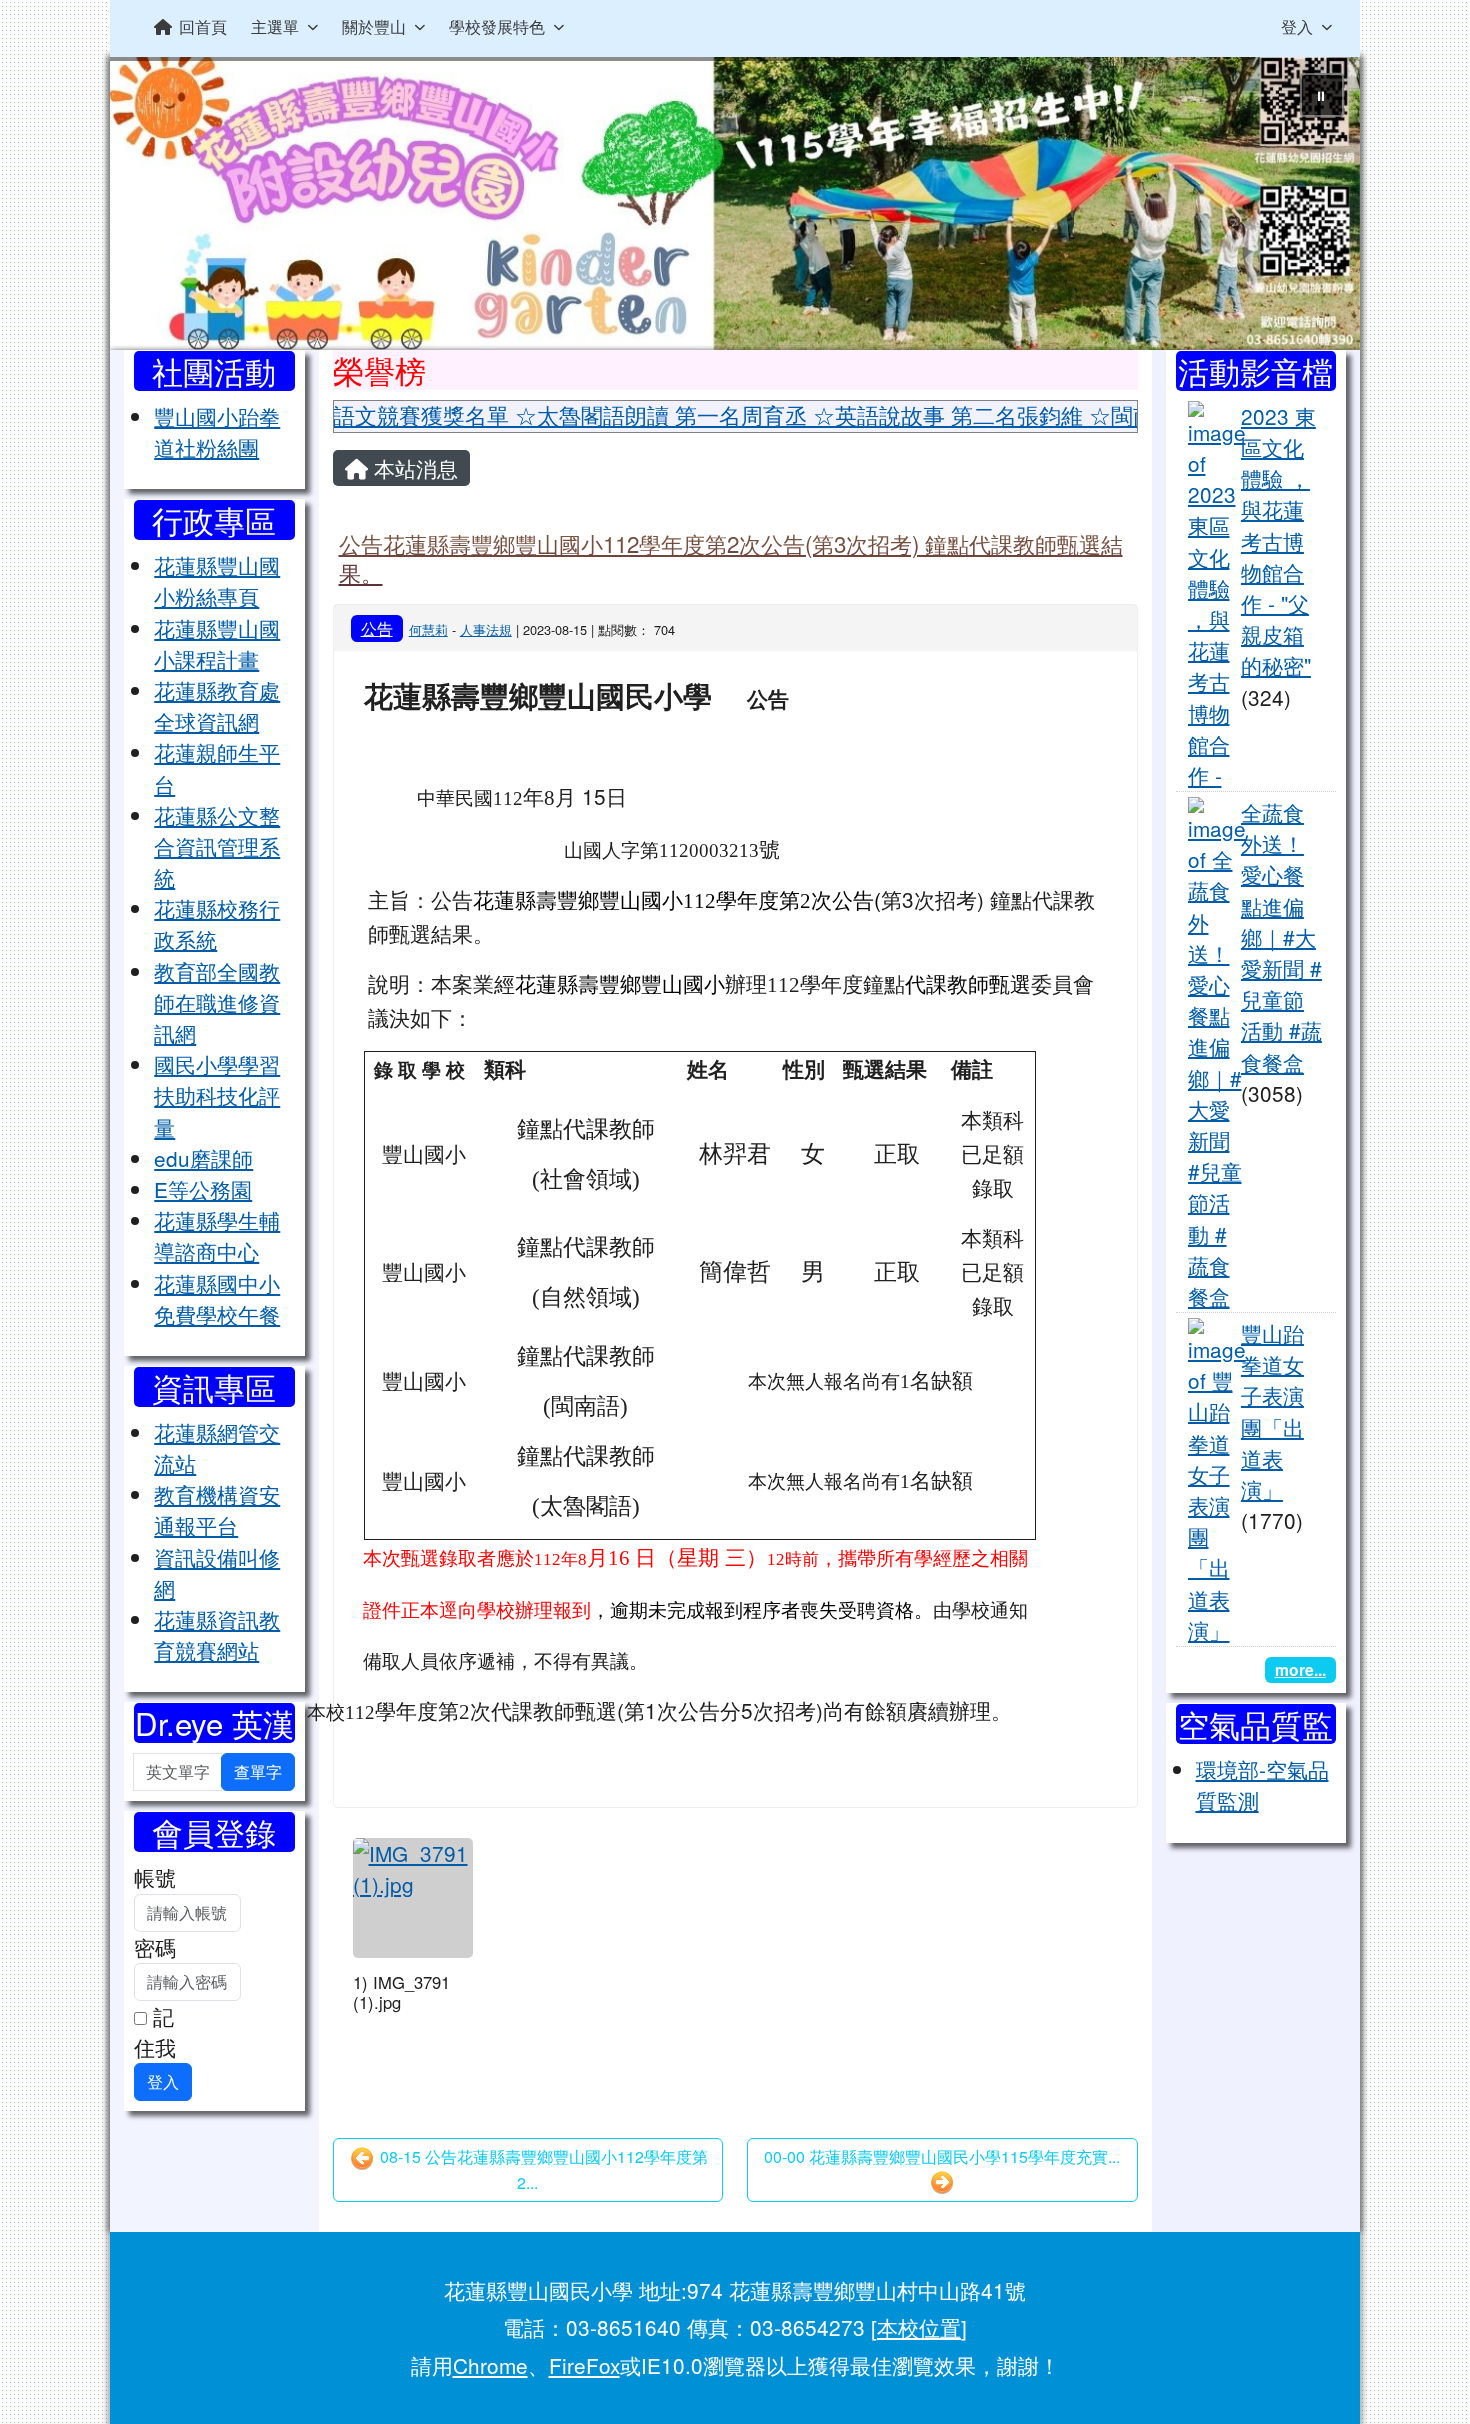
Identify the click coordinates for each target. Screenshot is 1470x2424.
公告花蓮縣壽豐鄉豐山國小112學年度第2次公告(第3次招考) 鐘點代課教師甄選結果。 (731, 557)
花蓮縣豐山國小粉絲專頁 (217, 580)
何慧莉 (428, 629)
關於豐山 (374, 26)
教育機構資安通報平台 (217, 1509)
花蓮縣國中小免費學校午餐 (217, 1298)
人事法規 (486, 629)
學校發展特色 (497, 26)
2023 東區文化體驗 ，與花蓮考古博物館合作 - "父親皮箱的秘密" (1278, 541)
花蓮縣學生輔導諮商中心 (217, 1235)
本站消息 (413, 468)
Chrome (490, 2365)
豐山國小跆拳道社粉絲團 (217, 431)
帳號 (155, 1877)
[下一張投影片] (1312, 207)
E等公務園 (203, 1189)
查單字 (258, 1771)
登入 (1297, 26)
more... (1300, 1669)
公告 (377, 628)
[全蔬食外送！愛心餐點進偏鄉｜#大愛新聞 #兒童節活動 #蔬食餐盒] (1217, 1051)
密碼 (155, 1947)
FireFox (584, 2365)
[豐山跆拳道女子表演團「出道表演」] (1217, 1478)
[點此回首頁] (735, 203)
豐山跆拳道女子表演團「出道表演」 (1272, 1411)
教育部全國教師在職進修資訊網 (217, 1002)
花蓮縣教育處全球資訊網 (217, 705)
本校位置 (919, 2327)
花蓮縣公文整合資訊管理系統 (217, 846)
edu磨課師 (203, 1158)
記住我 (155, 2031)
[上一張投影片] (158, 207)
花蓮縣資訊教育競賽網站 (217, 1634)
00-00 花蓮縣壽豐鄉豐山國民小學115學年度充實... (942, 2156)
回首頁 (203, 26)
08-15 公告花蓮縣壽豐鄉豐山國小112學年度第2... (542, 2169)
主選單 (275, 26)
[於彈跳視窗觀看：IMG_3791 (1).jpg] (413, 1898)
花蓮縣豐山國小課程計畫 (217, 643)
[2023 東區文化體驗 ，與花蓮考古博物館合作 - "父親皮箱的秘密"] (1217, 592)
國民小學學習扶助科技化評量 (217, 1095)
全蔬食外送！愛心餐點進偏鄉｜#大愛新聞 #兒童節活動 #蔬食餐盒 (1281, 937)
